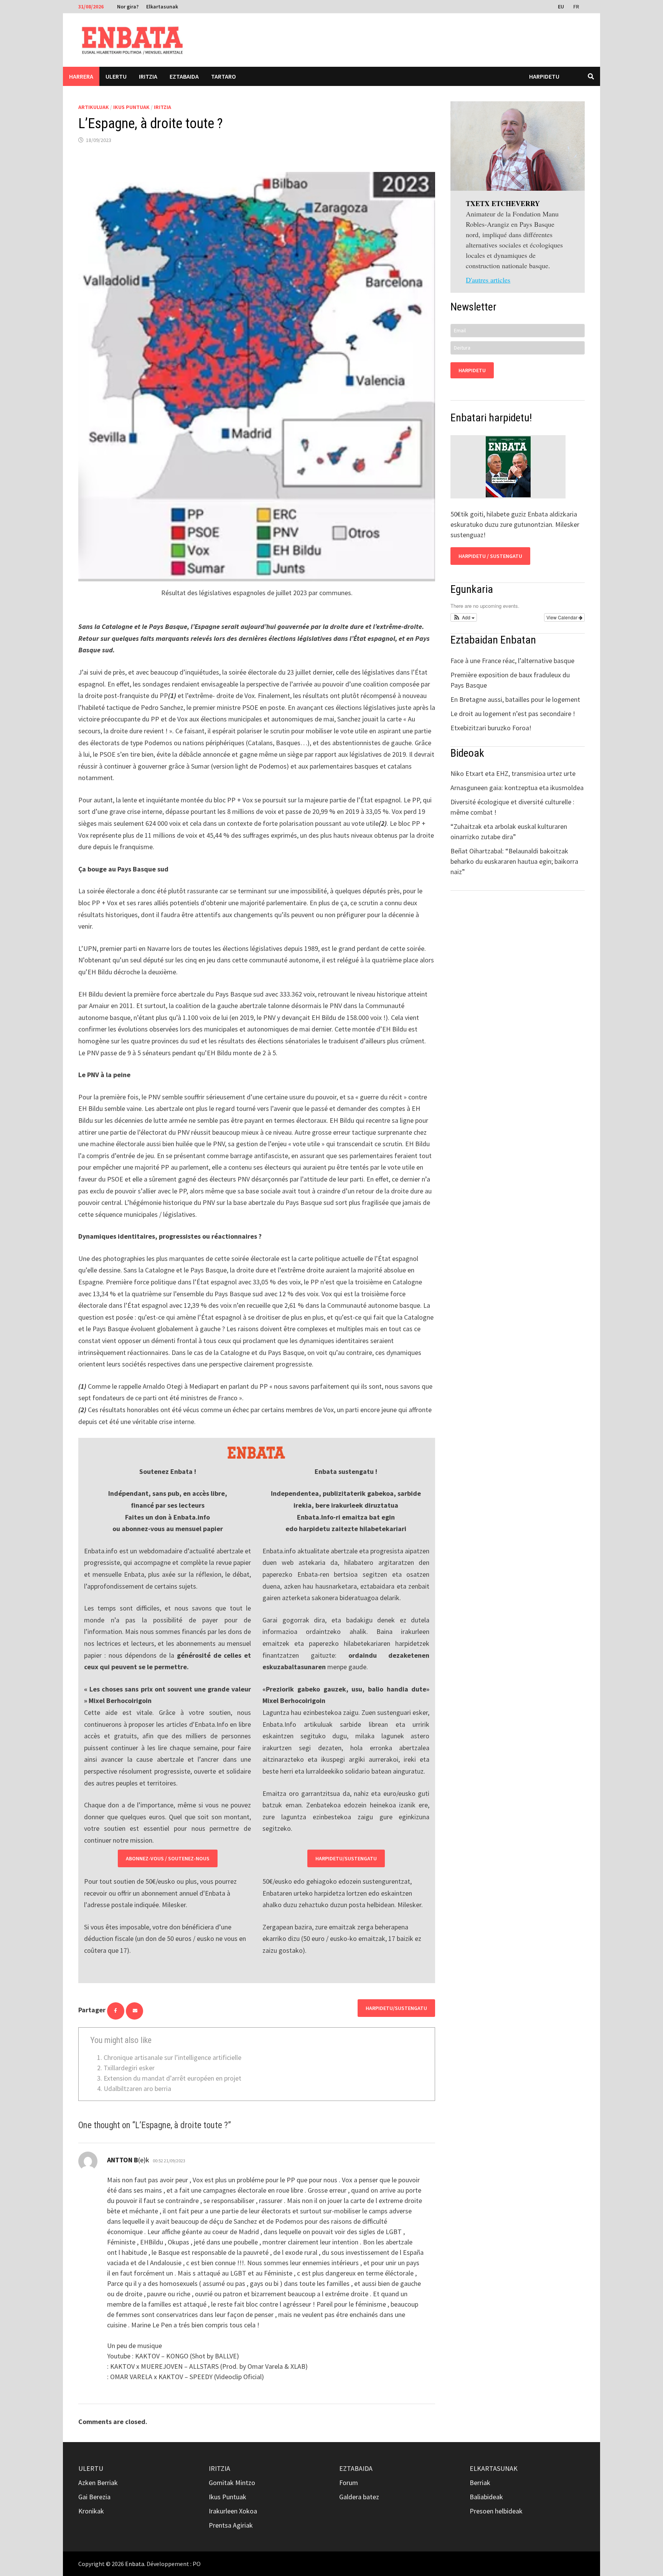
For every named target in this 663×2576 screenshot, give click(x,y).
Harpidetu (544, 76)
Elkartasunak (162, 7)
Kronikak (91, 2511)
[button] (464, 617)
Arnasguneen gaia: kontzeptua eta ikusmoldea (517, 788)
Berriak (480, 2483)
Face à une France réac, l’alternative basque (512, 661)
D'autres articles (488, 280)
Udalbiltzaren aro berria (137, 2088)
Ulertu (116, 76)
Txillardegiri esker (129, 2068)
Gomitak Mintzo (232, 2483)
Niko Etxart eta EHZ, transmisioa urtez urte (513, 773)
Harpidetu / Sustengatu (490, 556)
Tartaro (223, 76)
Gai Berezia (94, 2497)
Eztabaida (184, 76)
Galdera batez (359, 2497)
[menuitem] (562, 6)
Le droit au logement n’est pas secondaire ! (513, 714)
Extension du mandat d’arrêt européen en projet (172, 2078)
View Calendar (562, 617)
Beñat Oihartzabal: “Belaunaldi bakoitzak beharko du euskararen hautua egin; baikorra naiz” (514, 861)
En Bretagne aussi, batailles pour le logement (515, 699)
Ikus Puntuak (131, 107)
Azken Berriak (98, 2483)
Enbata (135, 2564)
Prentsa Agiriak (231, 2525)
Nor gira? (128, 7)
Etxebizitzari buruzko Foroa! (491, 728)
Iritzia (148, 76)
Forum (349, 2483)
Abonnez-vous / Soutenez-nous (168, 1858)
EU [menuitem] (561, 7)
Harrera (81, 76)
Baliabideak (486, 2497)
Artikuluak (94, 107)
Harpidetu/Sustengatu (346, 1858)
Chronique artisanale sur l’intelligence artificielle (172, 2057)
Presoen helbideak (496, 2511)
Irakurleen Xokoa (233, 2511)
